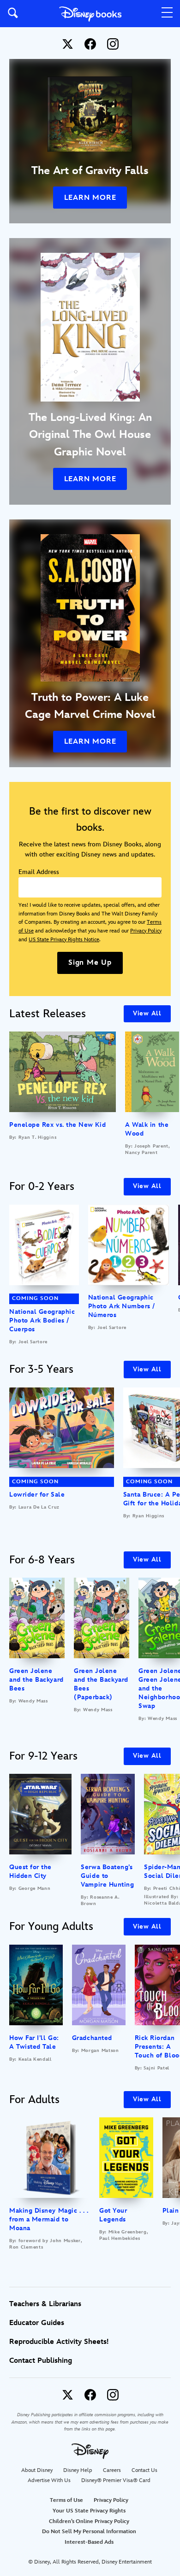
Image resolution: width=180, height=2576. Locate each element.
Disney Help (78, 2470)
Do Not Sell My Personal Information (89, 2532)
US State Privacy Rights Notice (64, 940)
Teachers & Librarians (45, 2304)
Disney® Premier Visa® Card (116, 2480)
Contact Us (144, 2470)
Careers (112, 2470)
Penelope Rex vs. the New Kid (57, 1125)
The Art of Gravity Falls (90, 171)
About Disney (37, 2470)
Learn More (90, 198)
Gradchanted (92, 2038)
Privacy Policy (146, 931)
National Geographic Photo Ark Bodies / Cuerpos (42, 1320)
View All (147, 1013)
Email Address (39, 872)
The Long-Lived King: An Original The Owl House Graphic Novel (90, 435)
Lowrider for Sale (37, 1495)
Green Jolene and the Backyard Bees (36, 1680)
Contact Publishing (41, 2361)
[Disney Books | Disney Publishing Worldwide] (90, 14)
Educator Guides (37, 2323)
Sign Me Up (90, 963)
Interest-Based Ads (89, 2542)
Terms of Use (66, 2500)
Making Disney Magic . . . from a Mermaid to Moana (49, 2219)
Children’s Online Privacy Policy (89, 2521)
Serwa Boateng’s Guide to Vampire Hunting (107, 1876)
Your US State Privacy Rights (89, 2511)
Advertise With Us (49, 2480)
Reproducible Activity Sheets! (59, 2342)
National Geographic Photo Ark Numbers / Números (122, 1306)
